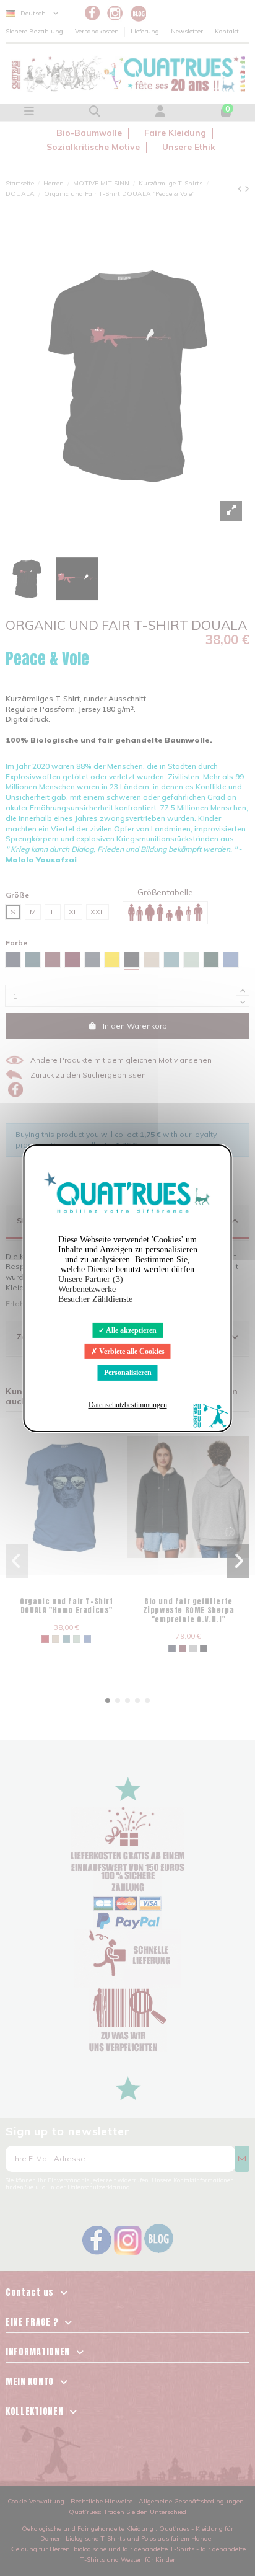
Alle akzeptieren (131, 1330)
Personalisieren (128, 1373)
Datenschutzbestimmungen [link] (128, 1405)
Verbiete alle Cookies (131, 1352)
